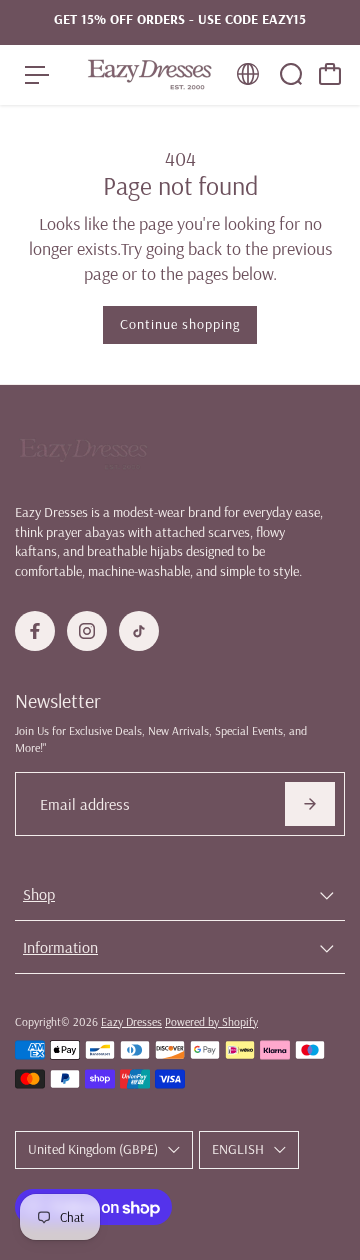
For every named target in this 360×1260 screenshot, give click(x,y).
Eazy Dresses (131, 1021)
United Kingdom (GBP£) (93, 1149)
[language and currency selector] (248, 74)
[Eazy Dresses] (149, 74)
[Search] (291, 74)
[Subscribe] (310, 804)
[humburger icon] (37, 75)
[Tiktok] (139, 631)
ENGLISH (238, 1149)
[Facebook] (35, 631)
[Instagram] (87, 631)
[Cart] (330, 74)
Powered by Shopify (211, 1021)
